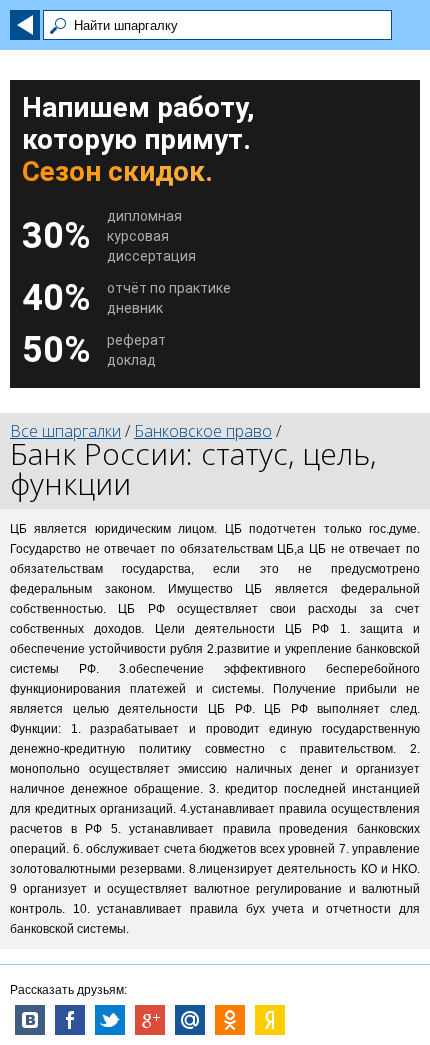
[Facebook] (70, 1020)
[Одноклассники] (230, 1020)
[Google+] (150, 1020)
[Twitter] (110, 1020)
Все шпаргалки (65, 431)
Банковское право (203, 431)
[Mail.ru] (190, 1020)
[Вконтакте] (30, 1020)
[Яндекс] (270, 1020)
